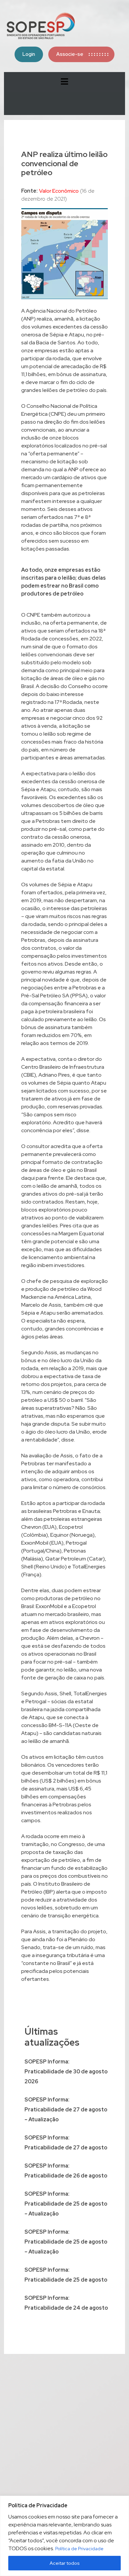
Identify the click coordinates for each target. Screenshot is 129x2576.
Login (29, 54)
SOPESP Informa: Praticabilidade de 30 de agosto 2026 (66, 2072)
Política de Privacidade (79, 2549)
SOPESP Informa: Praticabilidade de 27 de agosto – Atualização (66, 2110)
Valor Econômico (59, 191)
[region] (64, 2536)
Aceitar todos (65, 2563)
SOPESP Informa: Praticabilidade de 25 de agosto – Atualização (66, 2204)
